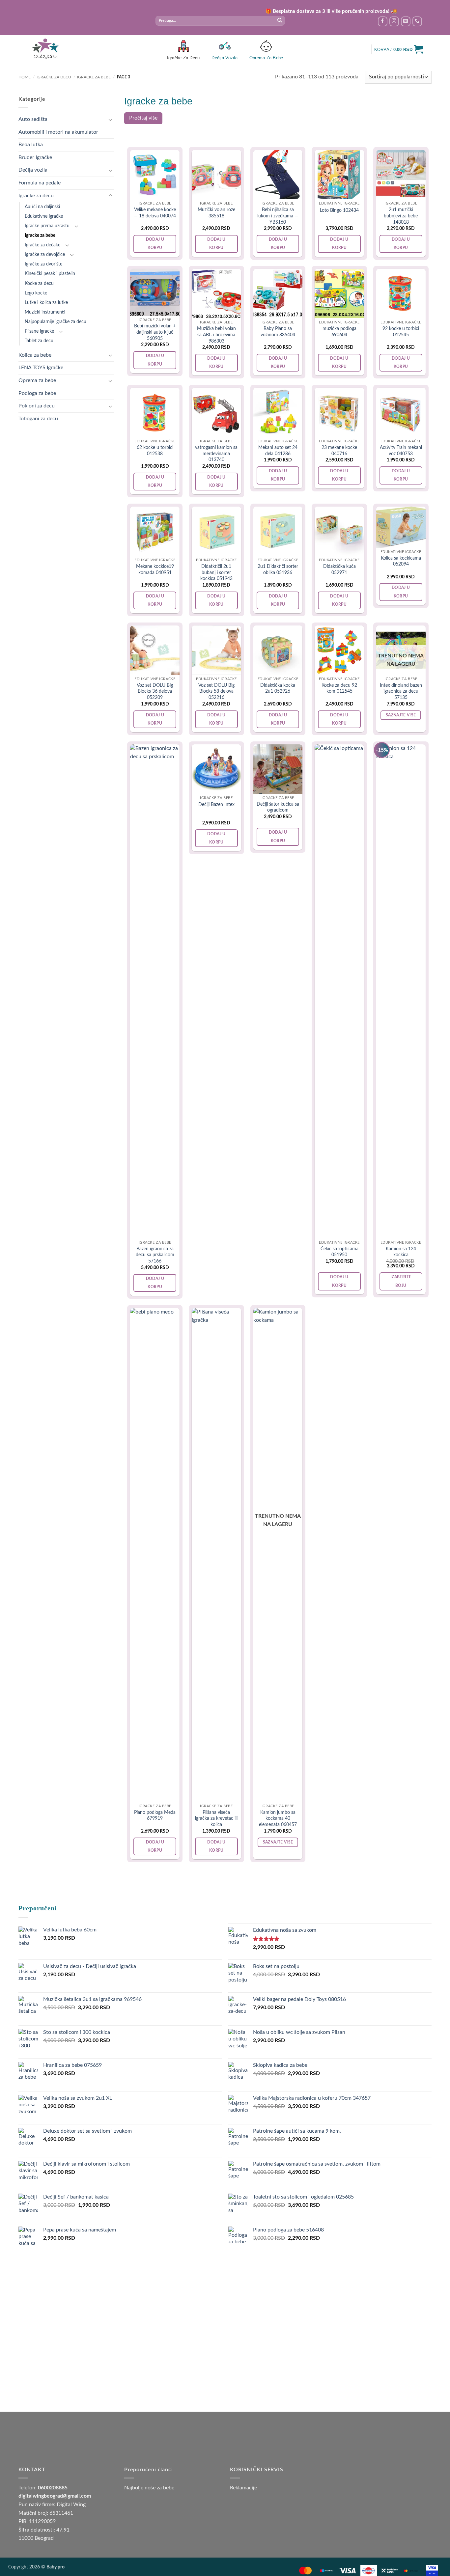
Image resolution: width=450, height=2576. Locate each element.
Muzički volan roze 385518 (216, 213)
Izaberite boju (401, 1281)
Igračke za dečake (42, 245)
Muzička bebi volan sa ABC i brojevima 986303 (216, 335)
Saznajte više (401, 715)
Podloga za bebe (37, 393)
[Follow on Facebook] (383, 21)
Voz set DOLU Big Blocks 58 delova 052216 (216, 691)
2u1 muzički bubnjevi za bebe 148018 (401, 216)
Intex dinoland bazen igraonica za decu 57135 (401, 691)
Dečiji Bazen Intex (216, 804)
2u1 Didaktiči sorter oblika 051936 (278, 569)
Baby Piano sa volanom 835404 (278, 332)
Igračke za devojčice (45, 254)
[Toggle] (110, 120)
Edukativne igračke (44, 216)
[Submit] (280, 21)
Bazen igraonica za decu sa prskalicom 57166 (155, 1255)
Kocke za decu (39, 283)
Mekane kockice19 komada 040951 (155, 569)
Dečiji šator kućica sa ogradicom (278, 807)
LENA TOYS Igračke (41, 368)
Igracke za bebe (94, 77)
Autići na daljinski (42, 207)
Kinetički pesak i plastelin (50, 274)
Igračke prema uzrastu (47, 226)
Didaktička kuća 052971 (339, 569)
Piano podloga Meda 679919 (155, 1815)
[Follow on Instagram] (394, 21)
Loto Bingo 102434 (339, 210)
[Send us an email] (406, 21)
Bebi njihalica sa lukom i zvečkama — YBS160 (278, 216)
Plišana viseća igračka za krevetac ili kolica (216, 1818)
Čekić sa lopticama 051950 (339, 1252)
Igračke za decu (54, 77)
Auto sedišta (33, 119)
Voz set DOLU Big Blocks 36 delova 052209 (155, 691)
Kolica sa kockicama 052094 (401, 561)
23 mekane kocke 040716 (339, 451)
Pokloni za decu (37, 406)
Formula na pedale (40, 183)
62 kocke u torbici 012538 (155, 451)
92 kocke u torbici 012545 (401, 332)
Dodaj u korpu (155, 244)
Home (25, 77)
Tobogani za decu (38, 419)
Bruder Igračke (35, 157)
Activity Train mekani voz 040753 (401, 451)
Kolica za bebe (35, 355)
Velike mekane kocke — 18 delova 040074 (155, 213)
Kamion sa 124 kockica (401, 1252)
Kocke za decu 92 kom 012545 (339, 688)
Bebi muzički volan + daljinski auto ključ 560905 (155, 332)
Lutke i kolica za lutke (46, 303)
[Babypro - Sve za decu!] (45, 49)
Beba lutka (31, 145)
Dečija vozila (33, 170)
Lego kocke (36, 293)
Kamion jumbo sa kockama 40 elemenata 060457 (278, 1818)
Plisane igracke (39, 331)
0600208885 (53, 2488)
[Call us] (417, 21)
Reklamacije (243, 2488)
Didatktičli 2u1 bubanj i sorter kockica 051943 (216, 572)
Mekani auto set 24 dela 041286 (278, 451)
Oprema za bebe (37, 380)
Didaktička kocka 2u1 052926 (278, 688)
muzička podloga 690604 (339, 332)
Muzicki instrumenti (45, 312)
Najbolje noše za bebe (149, 2488)
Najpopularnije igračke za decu (56, 322)
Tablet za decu (39, 341)
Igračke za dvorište (43, 264)
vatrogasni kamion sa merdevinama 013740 (216, 454)
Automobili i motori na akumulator (58, 132)
